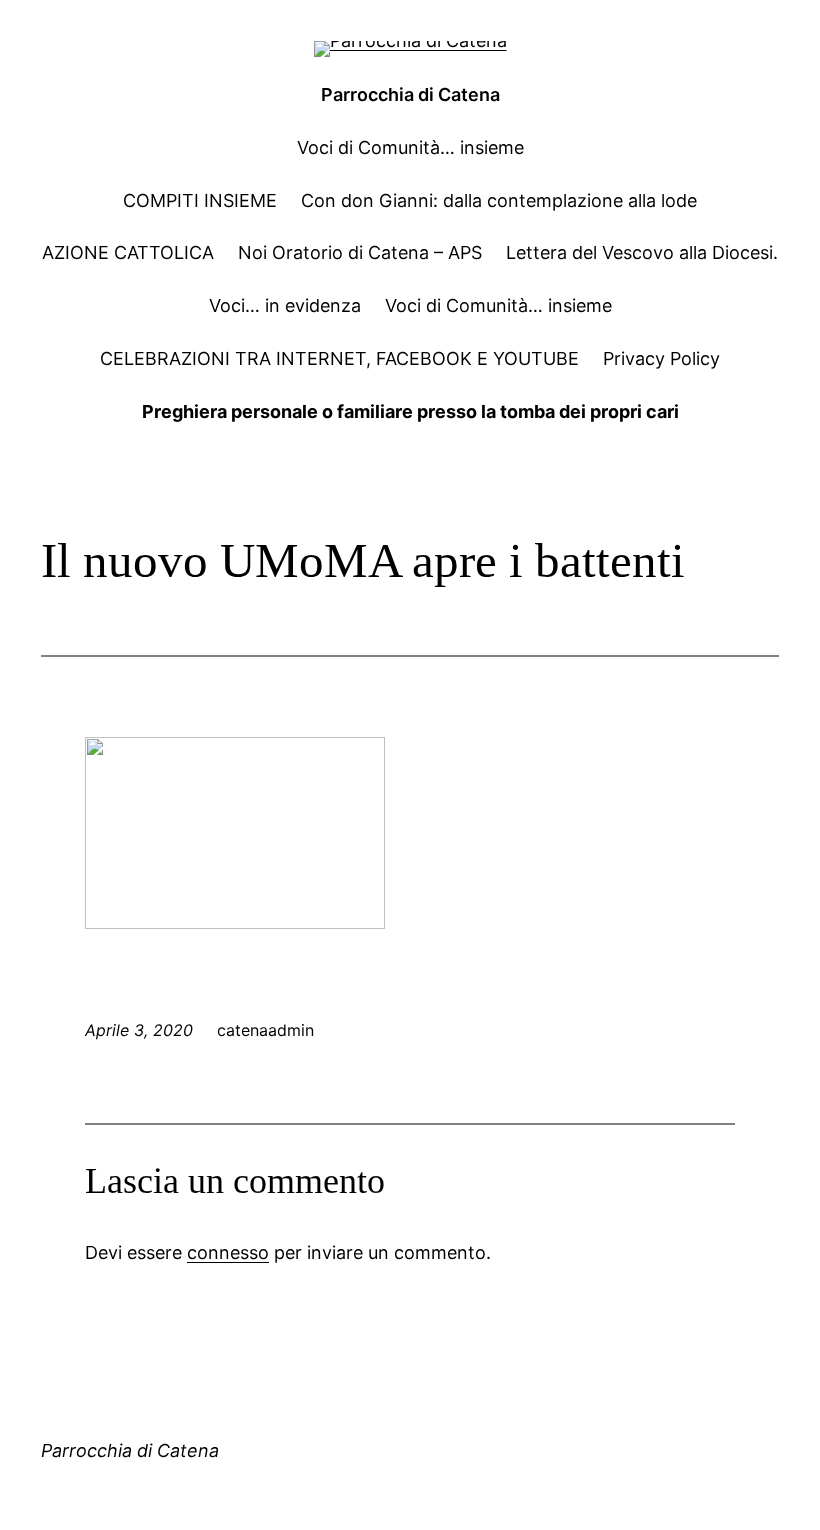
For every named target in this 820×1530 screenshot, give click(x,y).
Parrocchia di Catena (410, 94)
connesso (228, 1252)
